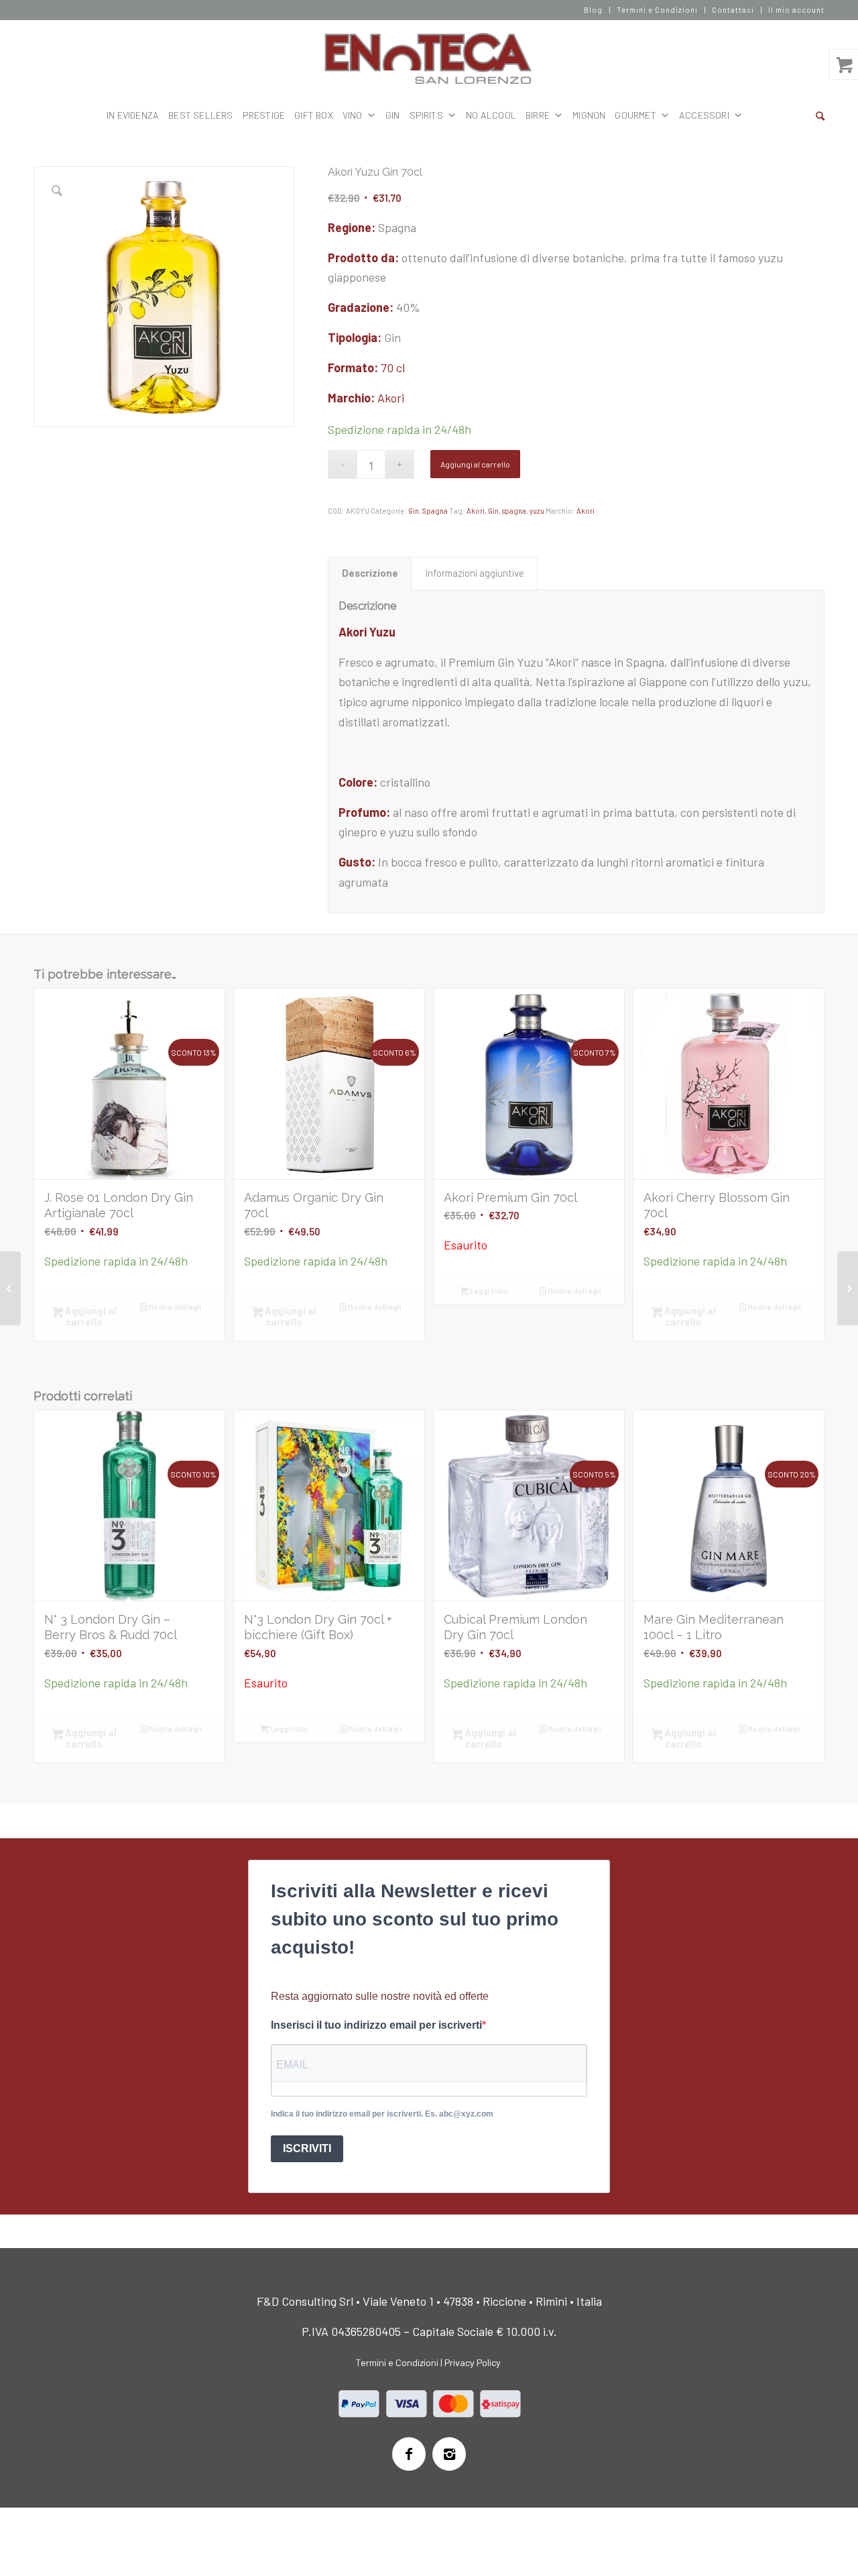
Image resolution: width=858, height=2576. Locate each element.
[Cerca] (820, 115)
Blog (593, 10)
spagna (514, 511)
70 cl (393, 368)
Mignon (589, 115)
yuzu (537, 511)
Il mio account (796, 10)
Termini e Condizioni (657, 10)
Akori (391, 398)
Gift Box (314, 115)
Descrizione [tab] (370, 573)
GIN (393, 115)
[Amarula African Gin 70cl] (848, 1288)
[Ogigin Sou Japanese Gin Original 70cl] (10, 1288)
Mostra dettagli (174, 1307)
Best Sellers (200, 115)
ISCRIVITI (307, 2148)
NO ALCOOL (491, 115)
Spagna (435, 511)
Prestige (264, 115)
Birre (538, 115)
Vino (353, 115)
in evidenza (133, 115)
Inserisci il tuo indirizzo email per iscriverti (376, 2025)
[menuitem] (594, 10)
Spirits (426, 115)
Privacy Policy (473, 2362)
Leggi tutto (488, 1291)
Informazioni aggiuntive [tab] (475, 573)
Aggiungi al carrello (475, 464)
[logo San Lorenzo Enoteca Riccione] (429, 59)
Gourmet (635, 115)
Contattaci (733, 10)
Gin (414, 511)
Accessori (704, 115)
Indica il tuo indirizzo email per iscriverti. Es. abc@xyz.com (382, 2114)
